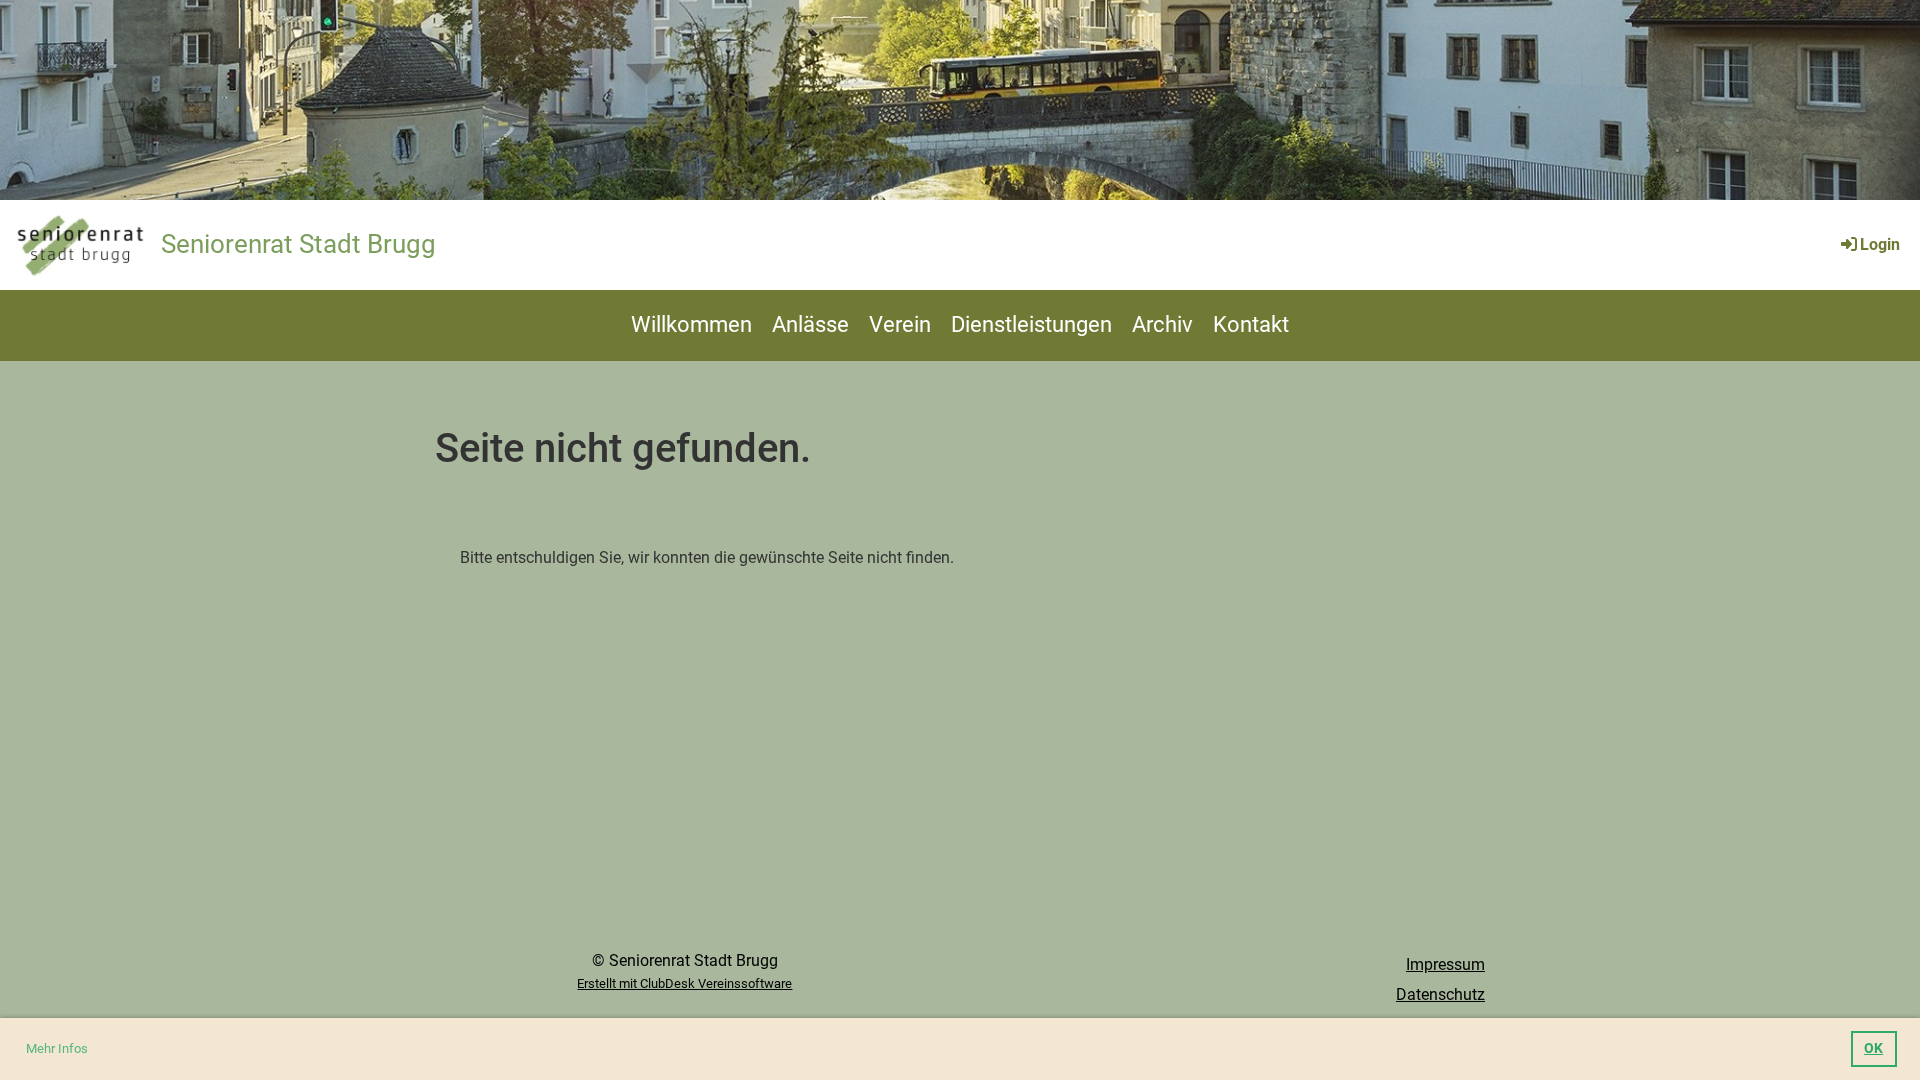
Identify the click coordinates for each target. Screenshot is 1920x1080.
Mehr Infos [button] (57, 1048)
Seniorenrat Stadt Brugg (298, 244)
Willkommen (691, 324)
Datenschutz (1440, 994)
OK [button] (1873, 1048)
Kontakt (1251, 324)
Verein (900, 324)
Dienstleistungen (1031, 324)
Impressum (1445, 964)
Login (1880, 244)
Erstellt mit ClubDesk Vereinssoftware (684, 983)
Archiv (1162, 324)
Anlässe (810, 324)
